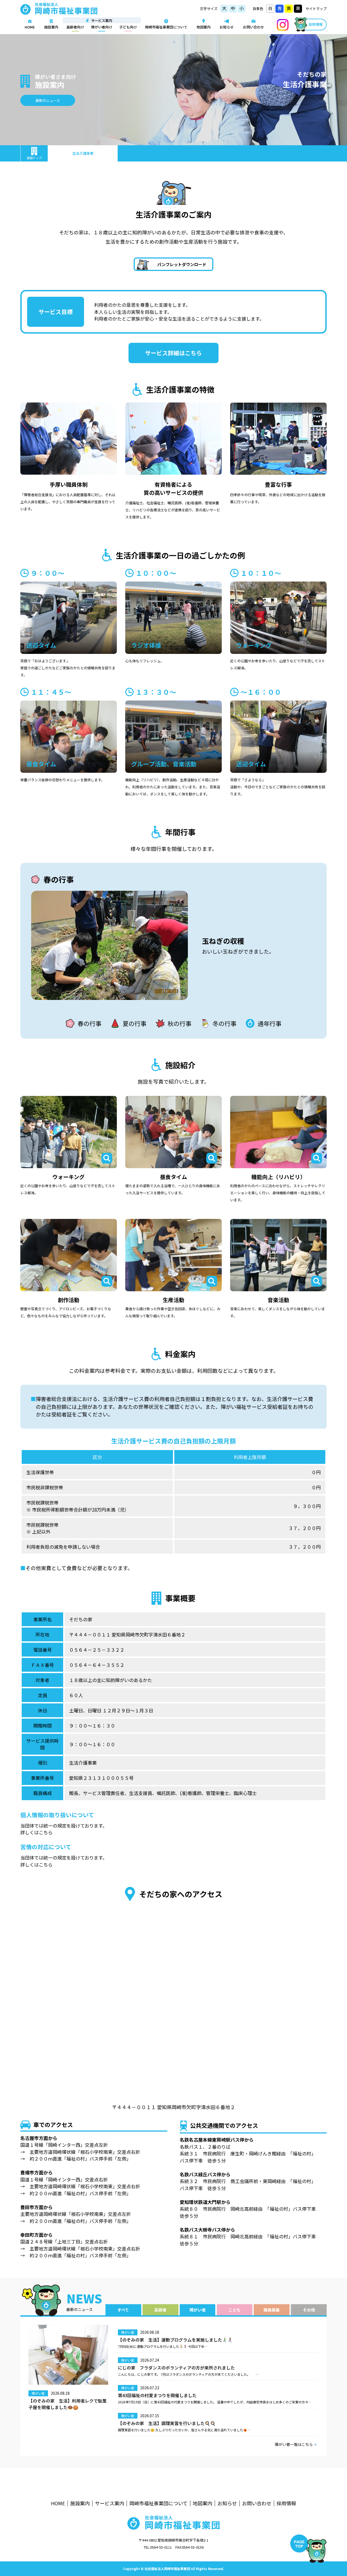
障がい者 (198, 2310)
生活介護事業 (83, 153)
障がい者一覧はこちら (294, 2444)
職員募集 (272, 2310)
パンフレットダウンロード (182, 264)
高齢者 (160, 2310)
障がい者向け (102, 27)
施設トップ (34, 158)
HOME (30, 27)
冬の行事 (224, 1023)
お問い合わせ (253, 27)
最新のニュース (48, 100)
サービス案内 (110, 2503)
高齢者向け (75, 27)
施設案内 (51, 27)
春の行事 (89, 1023)
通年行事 (269, 1023)
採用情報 (316, 24)
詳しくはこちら (36, 1832)
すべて (123, 2310)
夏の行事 (134, 1023)
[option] (173, 945)
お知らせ (227, 27)
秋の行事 (179, 1023)
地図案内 (204, 27)
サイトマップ (316, 9)
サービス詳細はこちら (173, 353)
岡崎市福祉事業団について (166, 27)
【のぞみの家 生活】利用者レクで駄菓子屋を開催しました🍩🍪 (68, 2404)
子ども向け (128, 27)
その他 (309, 2310)
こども (235, 2310)
